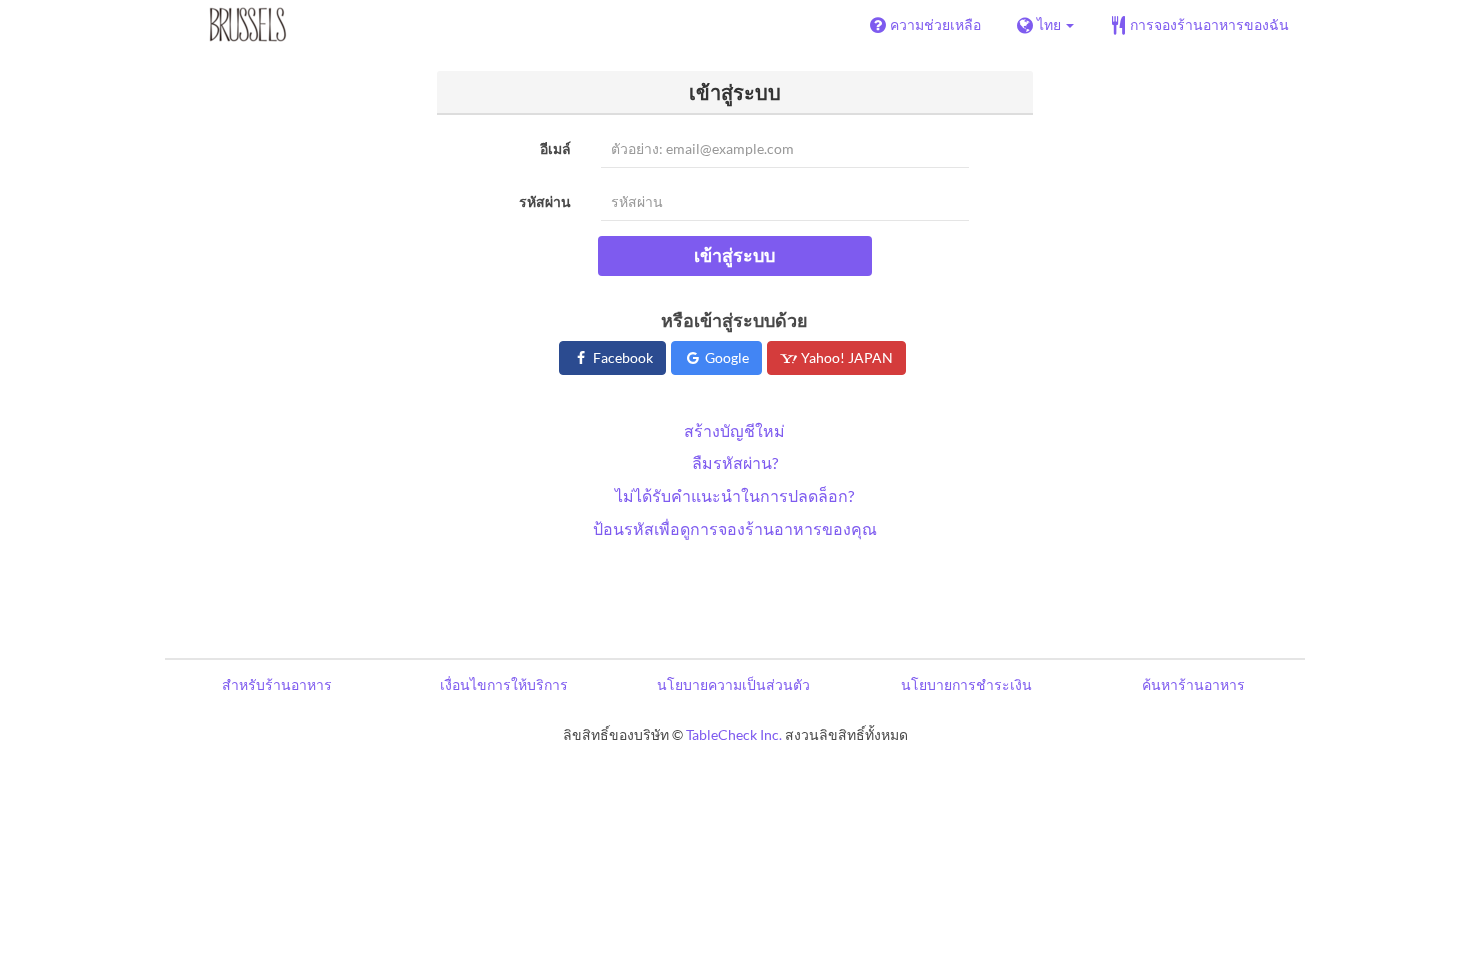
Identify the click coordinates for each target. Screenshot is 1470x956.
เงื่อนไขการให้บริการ (504, 684)
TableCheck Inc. (734, 734)
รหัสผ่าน (545, 201)
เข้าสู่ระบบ (734, 255)
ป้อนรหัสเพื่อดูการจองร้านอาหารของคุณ (735, 528)
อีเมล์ (555, 148)
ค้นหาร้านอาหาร (1193, 684)
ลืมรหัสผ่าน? (735, 462)
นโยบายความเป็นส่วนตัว (733, 684)
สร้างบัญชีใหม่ (734, 430)
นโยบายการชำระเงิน (966, 684)
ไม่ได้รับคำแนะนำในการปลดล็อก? (734, 495)
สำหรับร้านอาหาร (277, 684)
